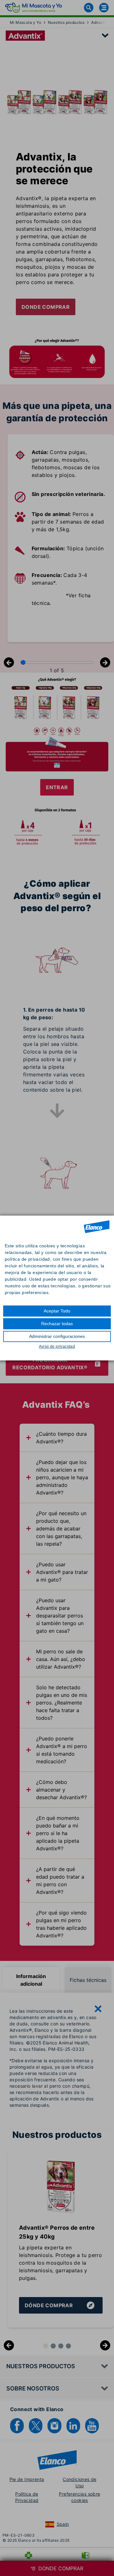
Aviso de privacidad (57, 1346)
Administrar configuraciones (57, 1336)
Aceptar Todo (57, 1311)
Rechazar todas (57, 1324)
